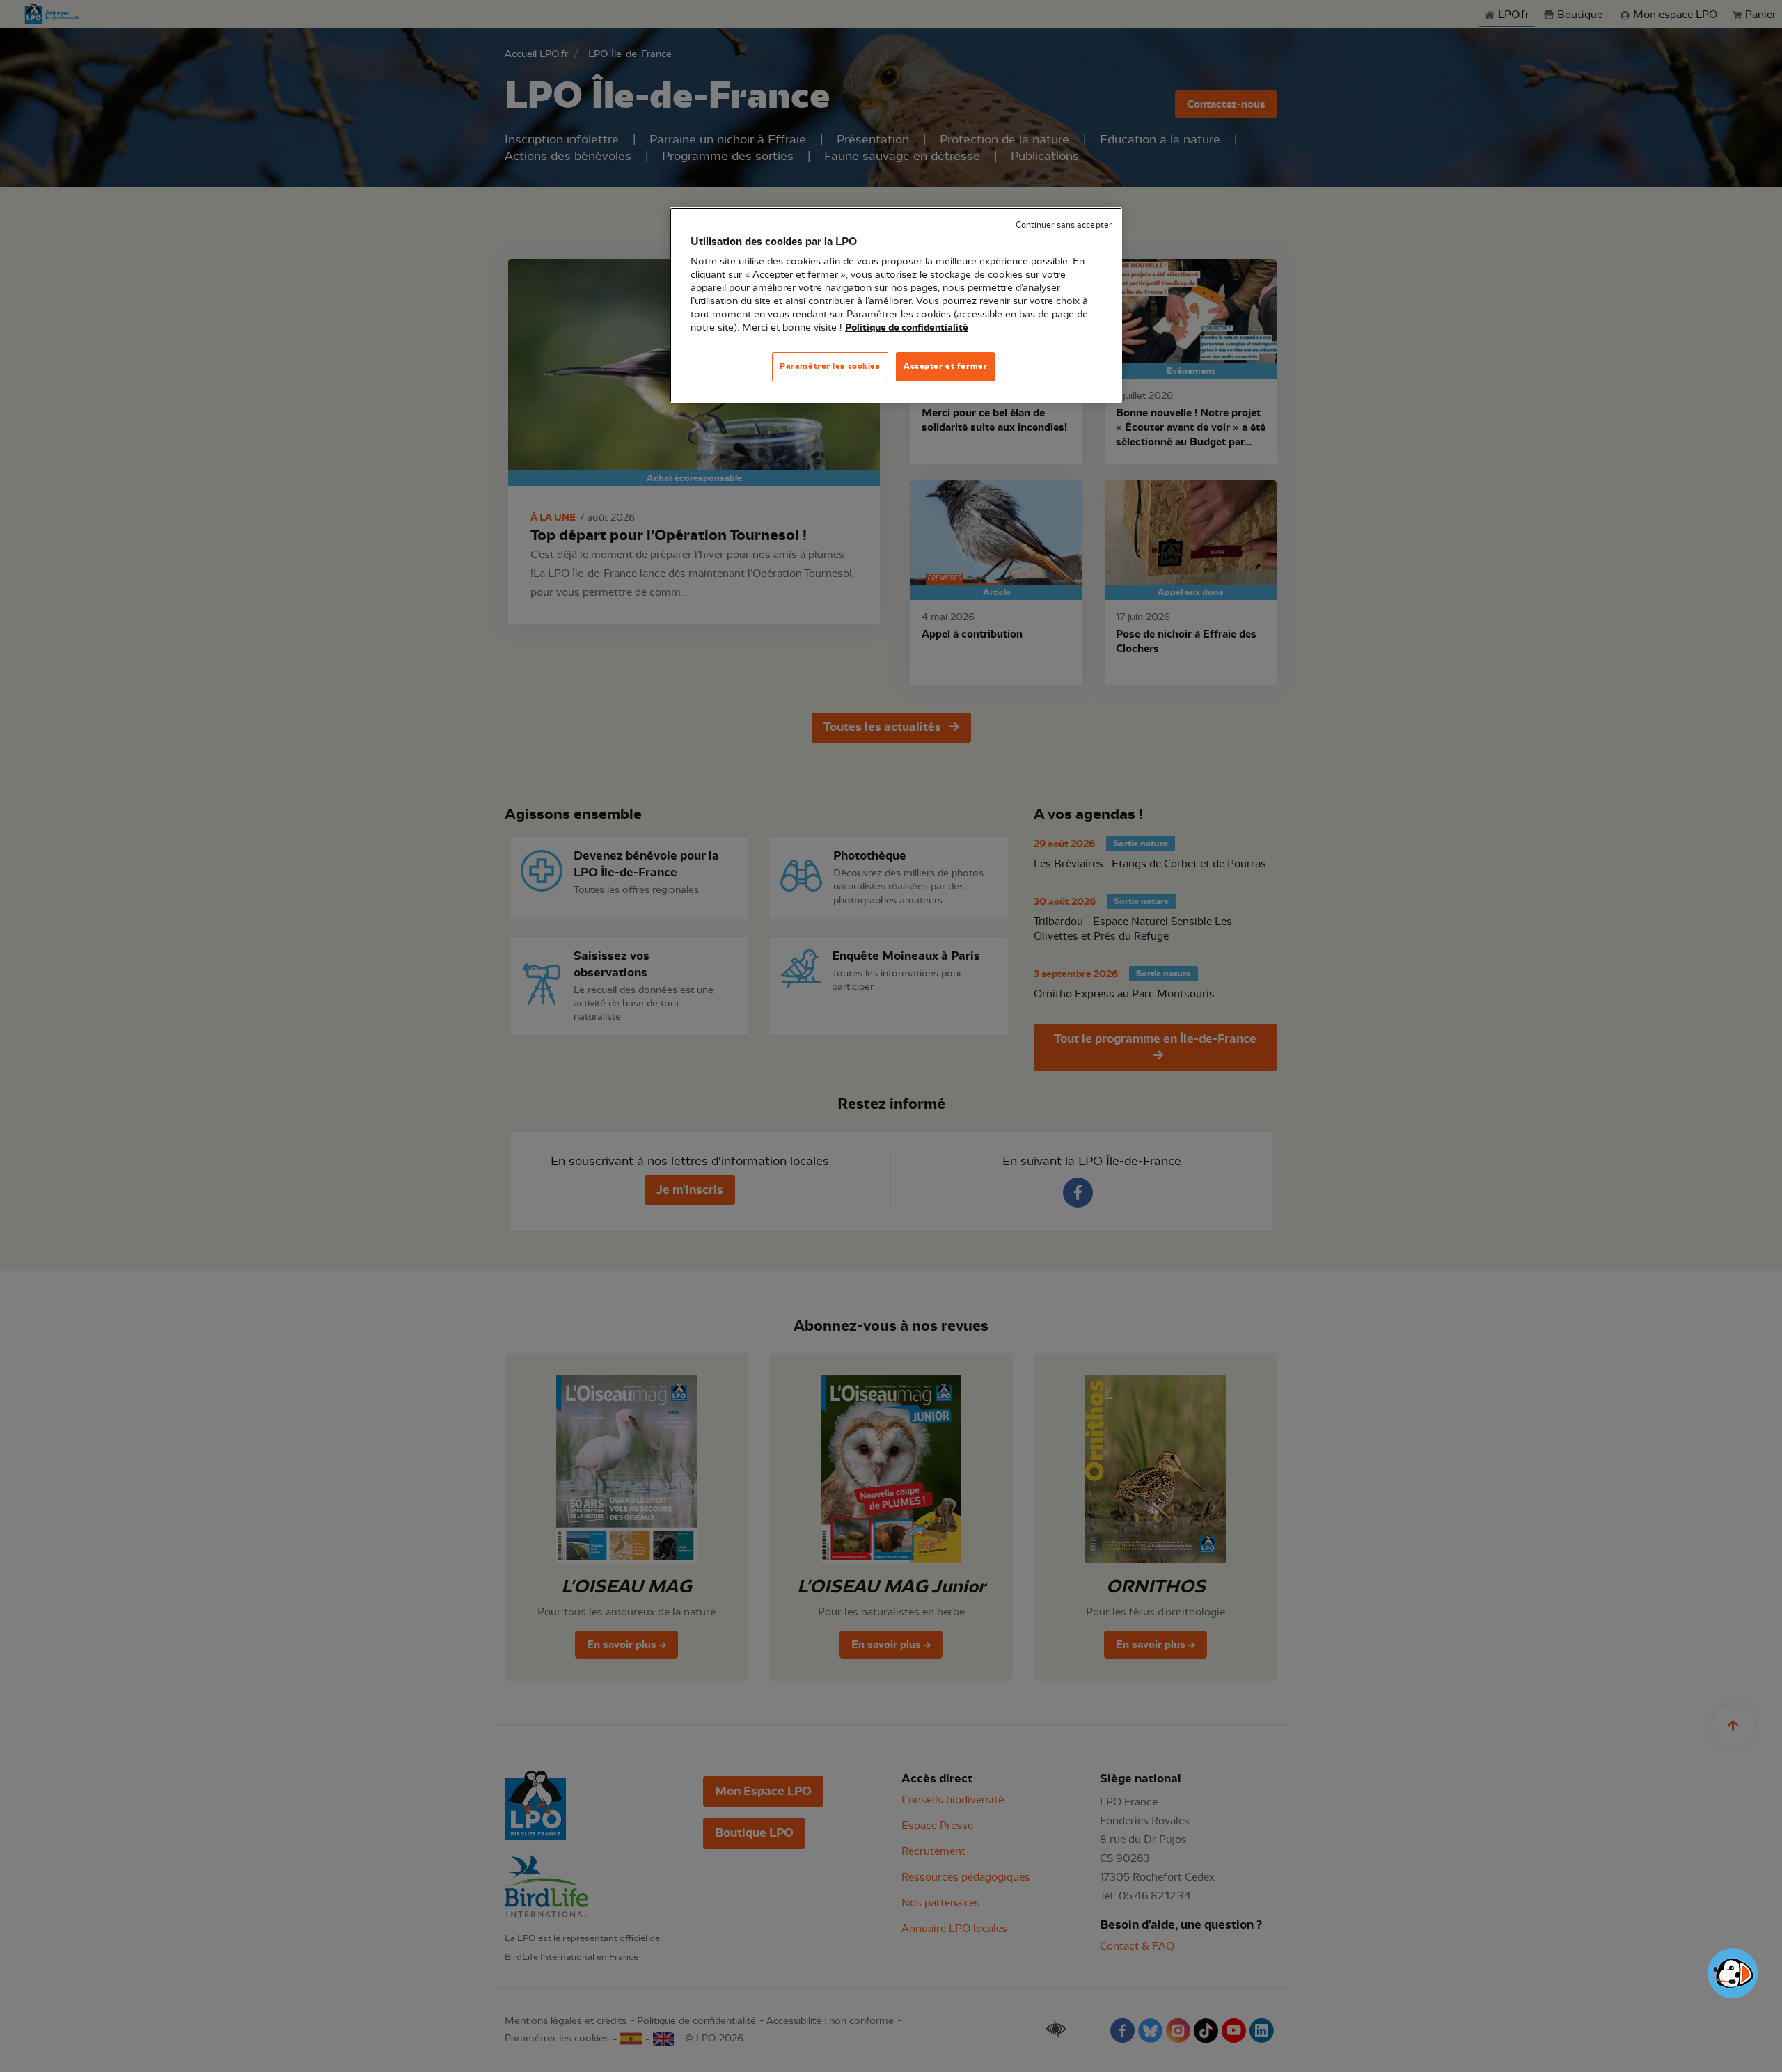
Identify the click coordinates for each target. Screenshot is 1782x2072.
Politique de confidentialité (907, 328)
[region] (896, 305)
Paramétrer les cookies (830, 366)
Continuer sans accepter (1064, 225)
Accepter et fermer (945, 366)
